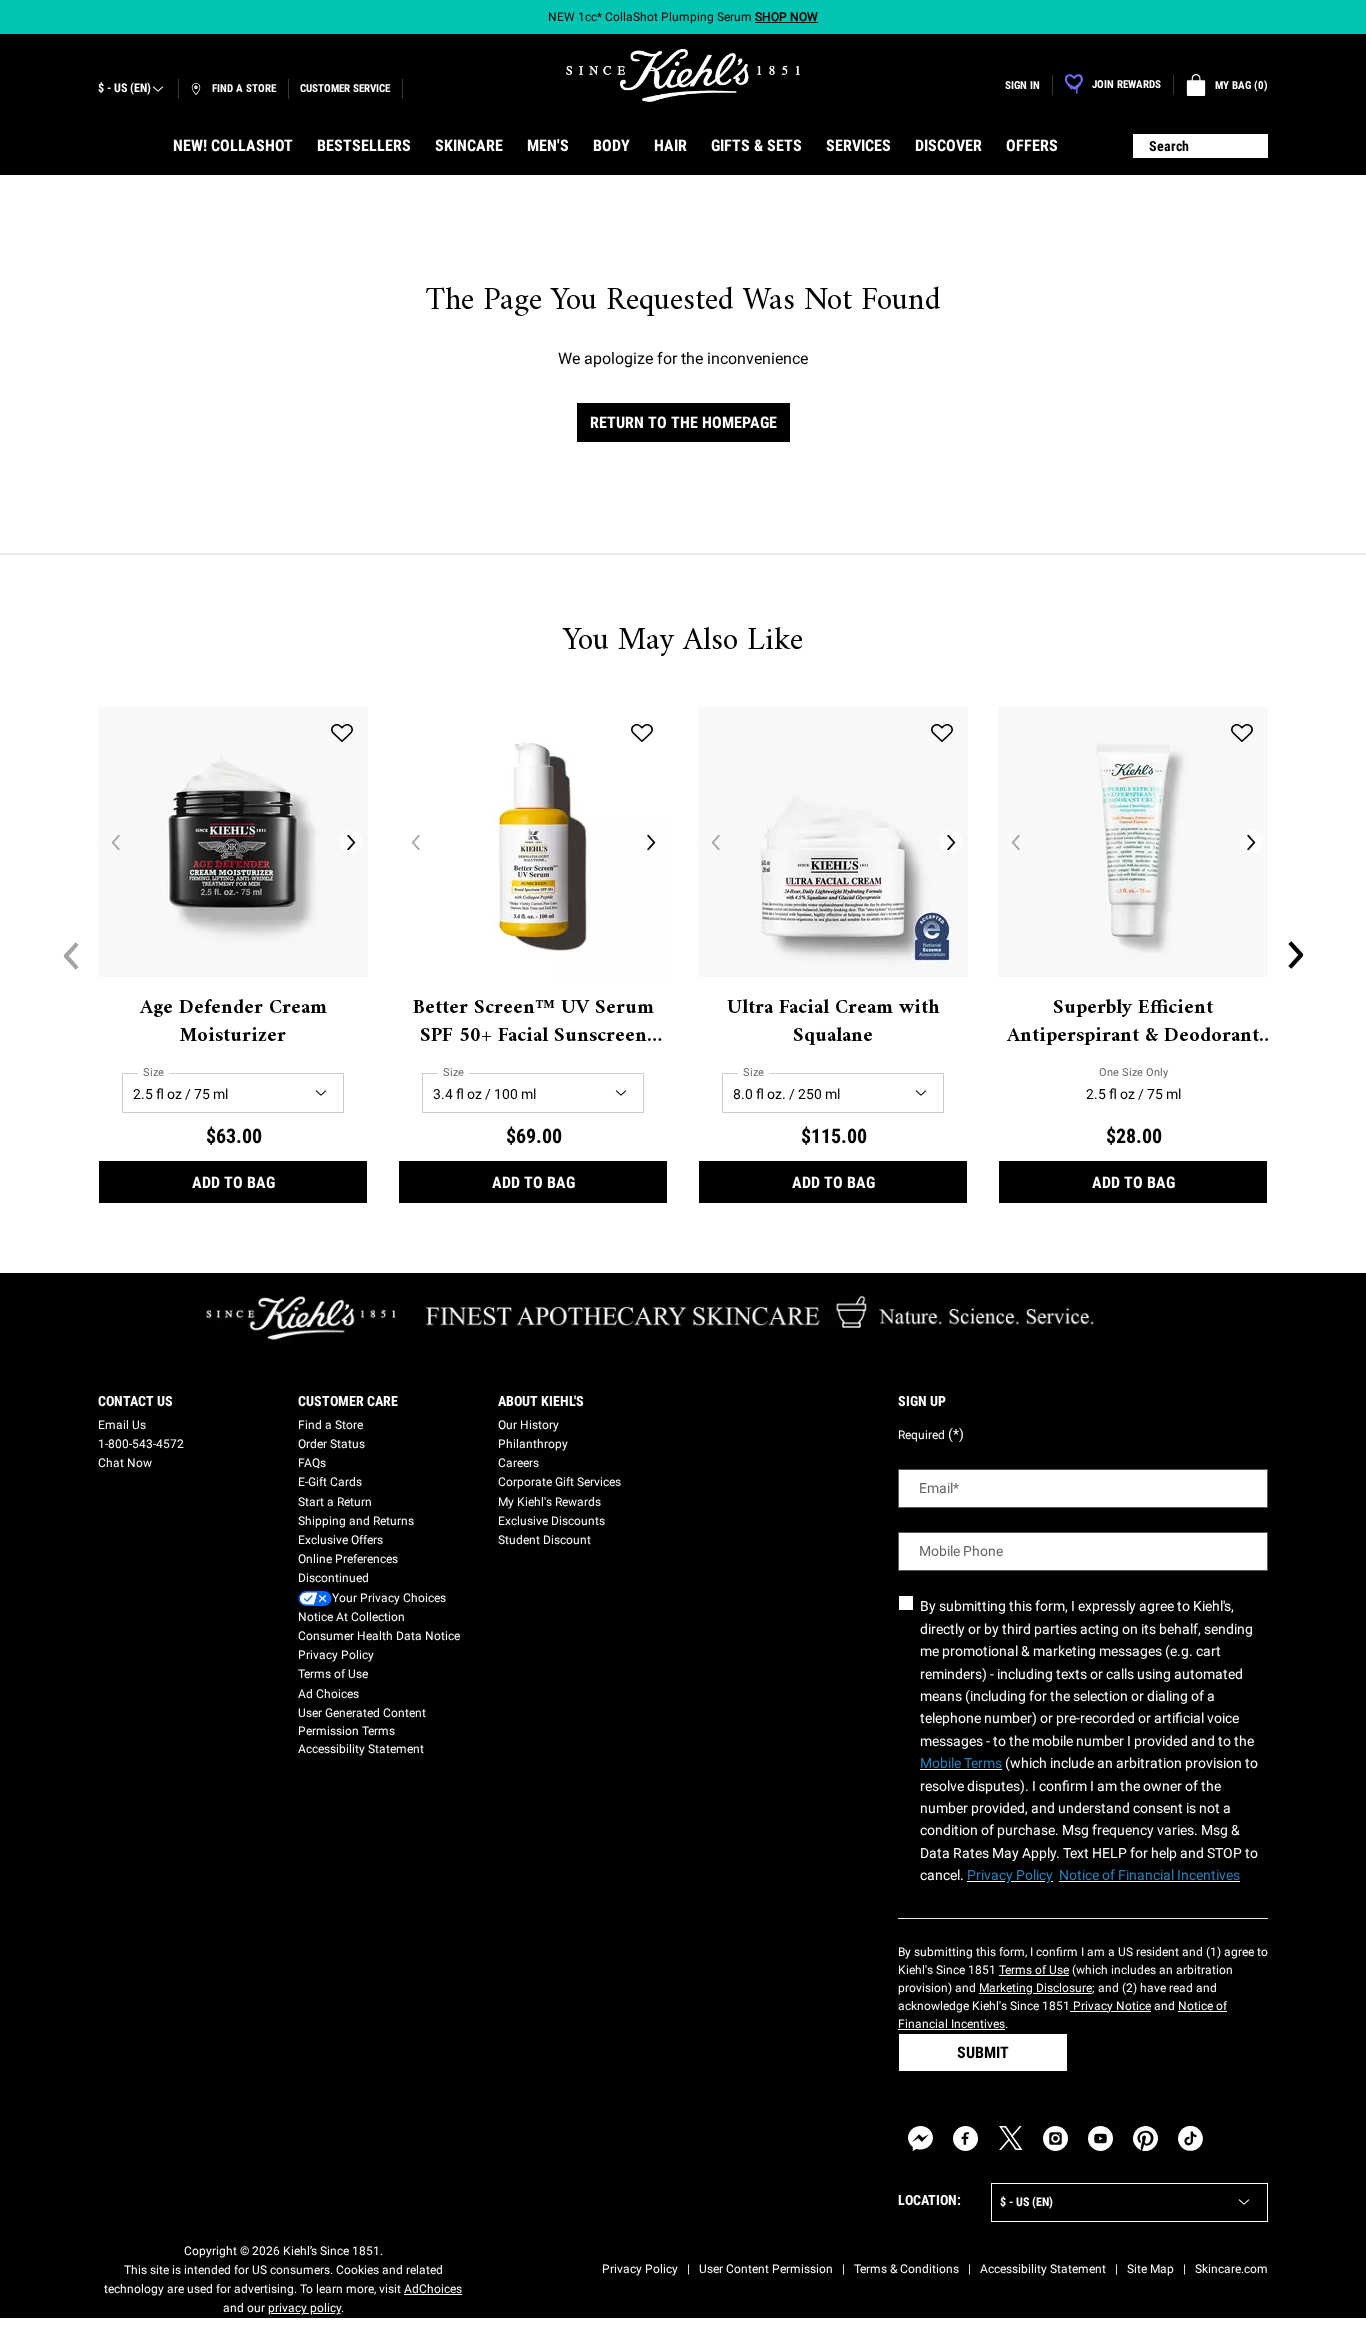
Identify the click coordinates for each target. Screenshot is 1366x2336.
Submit (983, 2052)
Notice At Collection (351, 1617)
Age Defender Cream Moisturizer (233, 1023)
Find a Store (330, 1425)
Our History (528, 1425)
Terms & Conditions (906, 2269)
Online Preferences (348, 1559)
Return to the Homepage (683, 422)
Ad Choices (328, 1694)
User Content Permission (766, 2269)
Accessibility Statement (361, 1749)
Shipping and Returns (356, 1521)
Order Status (331, 1444)
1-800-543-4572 (141, 1444)
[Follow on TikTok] (1190, 2138)
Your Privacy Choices (389, 1598)
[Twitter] (1010, 2138)
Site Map (1150, 2269)
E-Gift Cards (330, 1482)
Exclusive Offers (340, 1540)
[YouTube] (1100, 2138)
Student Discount (544, 1540)
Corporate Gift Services (559, 1482)
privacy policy (304, 2308)
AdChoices (433, 2289)
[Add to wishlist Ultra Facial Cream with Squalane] (942, 733)
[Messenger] (920, 2138)
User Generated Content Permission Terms (362, 1722)
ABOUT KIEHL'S (541, 1401)
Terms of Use (333, 1674)
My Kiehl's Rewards (549, 1502)
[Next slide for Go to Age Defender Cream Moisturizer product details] (351, 842)
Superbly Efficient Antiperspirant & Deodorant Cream (1133, 1023)
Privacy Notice (1110, 2006)
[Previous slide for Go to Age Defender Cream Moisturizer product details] (115, 842)
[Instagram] (1055, 2138)
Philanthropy (533, 1444)
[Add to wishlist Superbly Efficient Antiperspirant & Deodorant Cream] (1242, 733)
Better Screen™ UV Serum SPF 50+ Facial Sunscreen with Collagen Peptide (533, 1023)
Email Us (122, 1425)
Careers (518, 1463)
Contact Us (135, 1401)
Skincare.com (1231, 2269)
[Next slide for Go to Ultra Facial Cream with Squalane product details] (951, 842)
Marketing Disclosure (1035, 1988)
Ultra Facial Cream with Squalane (833, 1023)
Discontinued (333, 1578)
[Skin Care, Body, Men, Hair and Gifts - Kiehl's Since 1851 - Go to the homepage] (683, 75)
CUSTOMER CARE (348, 1401)
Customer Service (345, 88)
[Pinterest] (1145, 2138)
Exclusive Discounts (551, 1521)
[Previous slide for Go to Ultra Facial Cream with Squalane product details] (715, 842)
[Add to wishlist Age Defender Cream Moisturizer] (342, 733)
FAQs (312, 1463)
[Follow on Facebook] (965, 2138)
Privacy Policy (336, 1655)
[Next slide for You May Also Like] (1295, 955)
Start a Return (335, 1502)
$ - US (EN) (124, 88)
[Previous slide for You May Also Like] (71, 955)
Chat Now (125, 1463)
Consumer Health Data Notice (379, 1636)
